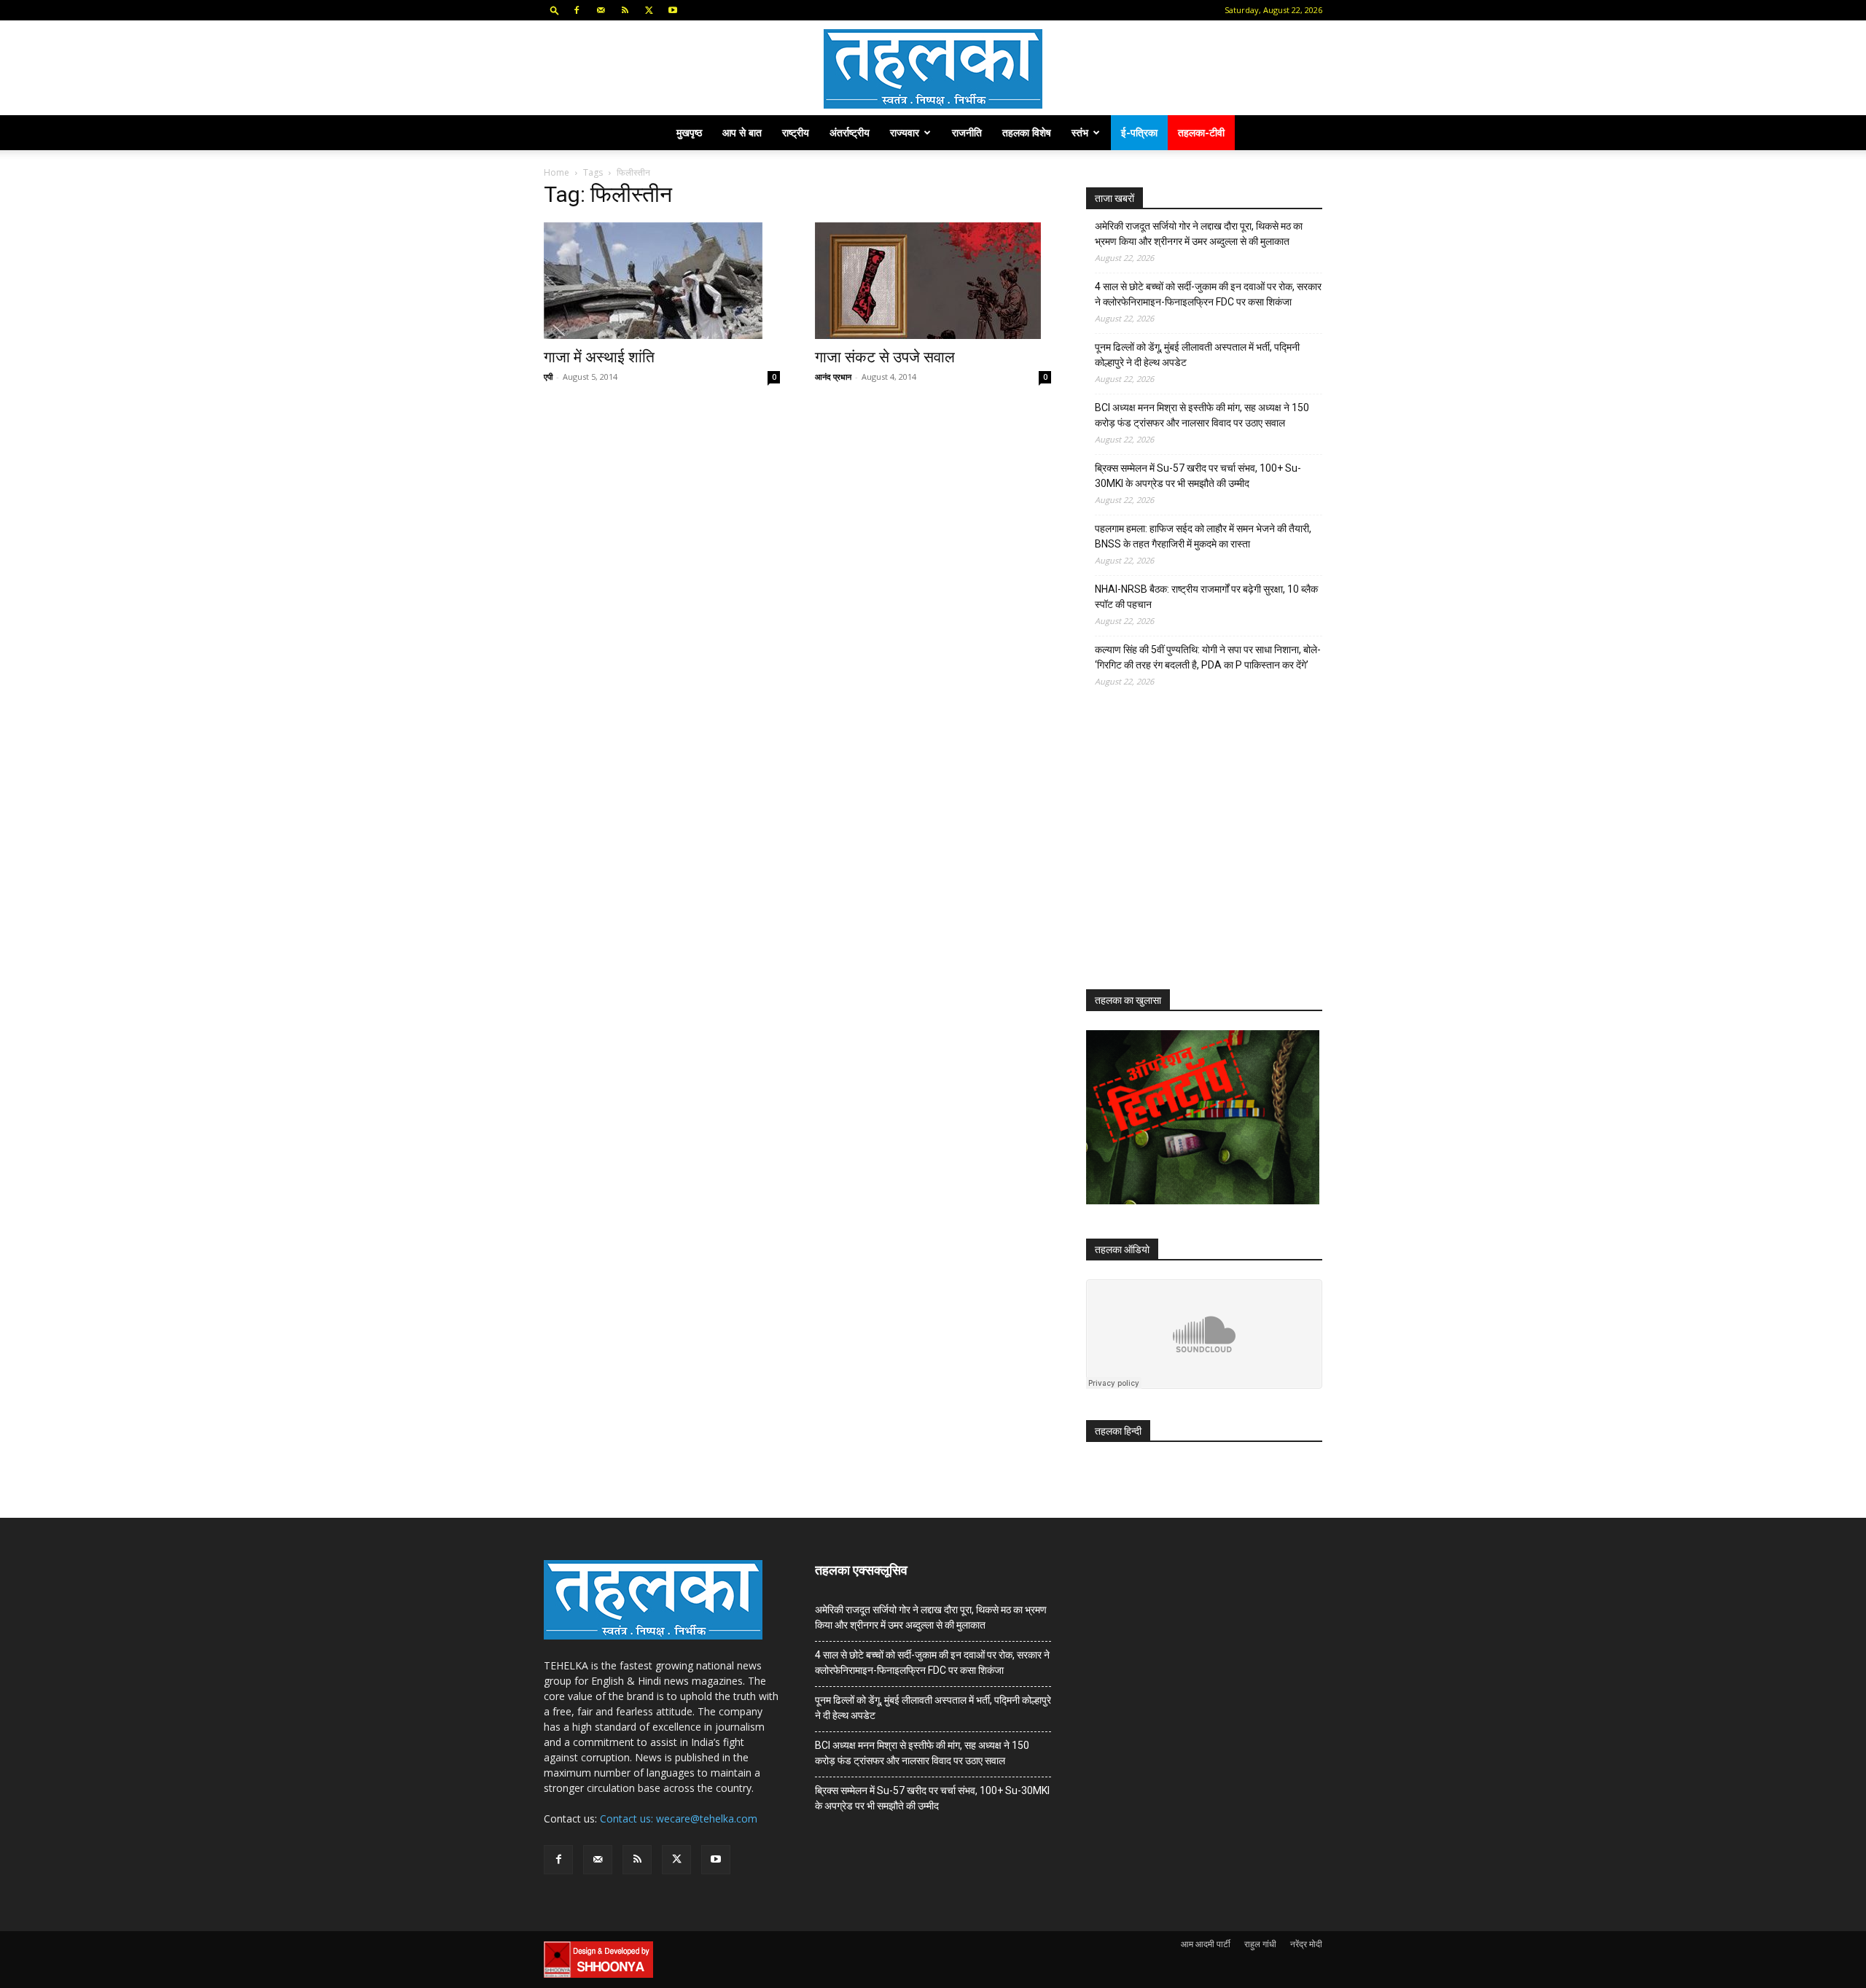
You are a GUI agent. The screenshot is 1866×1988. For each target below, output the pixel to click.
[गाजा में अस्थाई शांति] (662, 281)
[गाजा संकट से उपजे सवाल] (933, 281)
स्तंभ (1080, 132)
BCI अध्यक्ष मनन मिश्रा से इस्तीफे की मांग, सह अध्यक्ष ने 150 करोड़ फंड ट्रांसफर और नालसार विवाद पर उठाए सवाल (1202, 415)
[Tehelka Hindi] (933, 69)
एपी (548, 377)
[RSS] (625, 10)
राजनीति (967, 132)
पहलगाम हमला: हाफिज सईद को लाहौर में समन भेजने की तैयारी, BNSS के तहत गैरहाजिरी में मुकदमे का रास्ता (1203, 536)
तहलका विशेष (1027, 132)
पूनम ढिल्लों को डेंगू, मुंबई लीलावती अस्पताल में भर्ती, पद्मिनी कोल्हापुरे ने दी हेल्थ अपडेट (1197, 355)
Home (557, 172)
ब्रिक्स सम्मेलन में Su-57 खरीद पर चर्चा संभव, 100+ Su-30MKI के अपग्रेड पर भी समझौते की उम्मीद (1198, 476)
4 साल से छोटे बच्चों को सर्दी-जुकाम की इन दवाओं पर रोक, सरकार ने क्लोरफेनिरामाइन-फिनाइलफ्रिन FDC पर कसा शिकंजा (1208, 294)
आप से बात (742, 132)
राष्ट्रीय (796, 132)
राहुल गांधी (1260, 1944)
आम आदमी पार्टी (1206, 1944)
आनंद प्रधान (833, 377)
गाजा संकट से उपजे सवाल (885, 357)
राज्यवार (905, 132)
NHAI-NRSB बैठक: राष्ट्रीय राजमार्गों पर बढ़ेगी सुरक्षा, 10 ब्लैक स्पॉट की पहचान (1206, 597)
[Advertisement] (1195, 851)
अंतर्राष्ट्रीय (850, 132)
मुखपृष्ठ (689, 132)
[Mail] (601, 10)
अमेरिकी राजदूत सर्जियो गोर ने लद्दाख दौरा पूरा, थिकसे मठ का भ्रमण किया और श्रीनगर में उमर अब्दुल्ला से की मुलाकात (1199, 234)
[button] (555, 10)
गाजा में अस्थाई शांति (599, 357)
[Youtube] (673, 10)
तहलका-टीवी (1201, 132)
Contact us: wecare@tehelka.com (679, 1819)
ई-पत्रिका (1139, 132)
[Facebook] (577, 10)
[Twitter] (649, 10)
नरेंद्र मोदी (1306, 1944)
